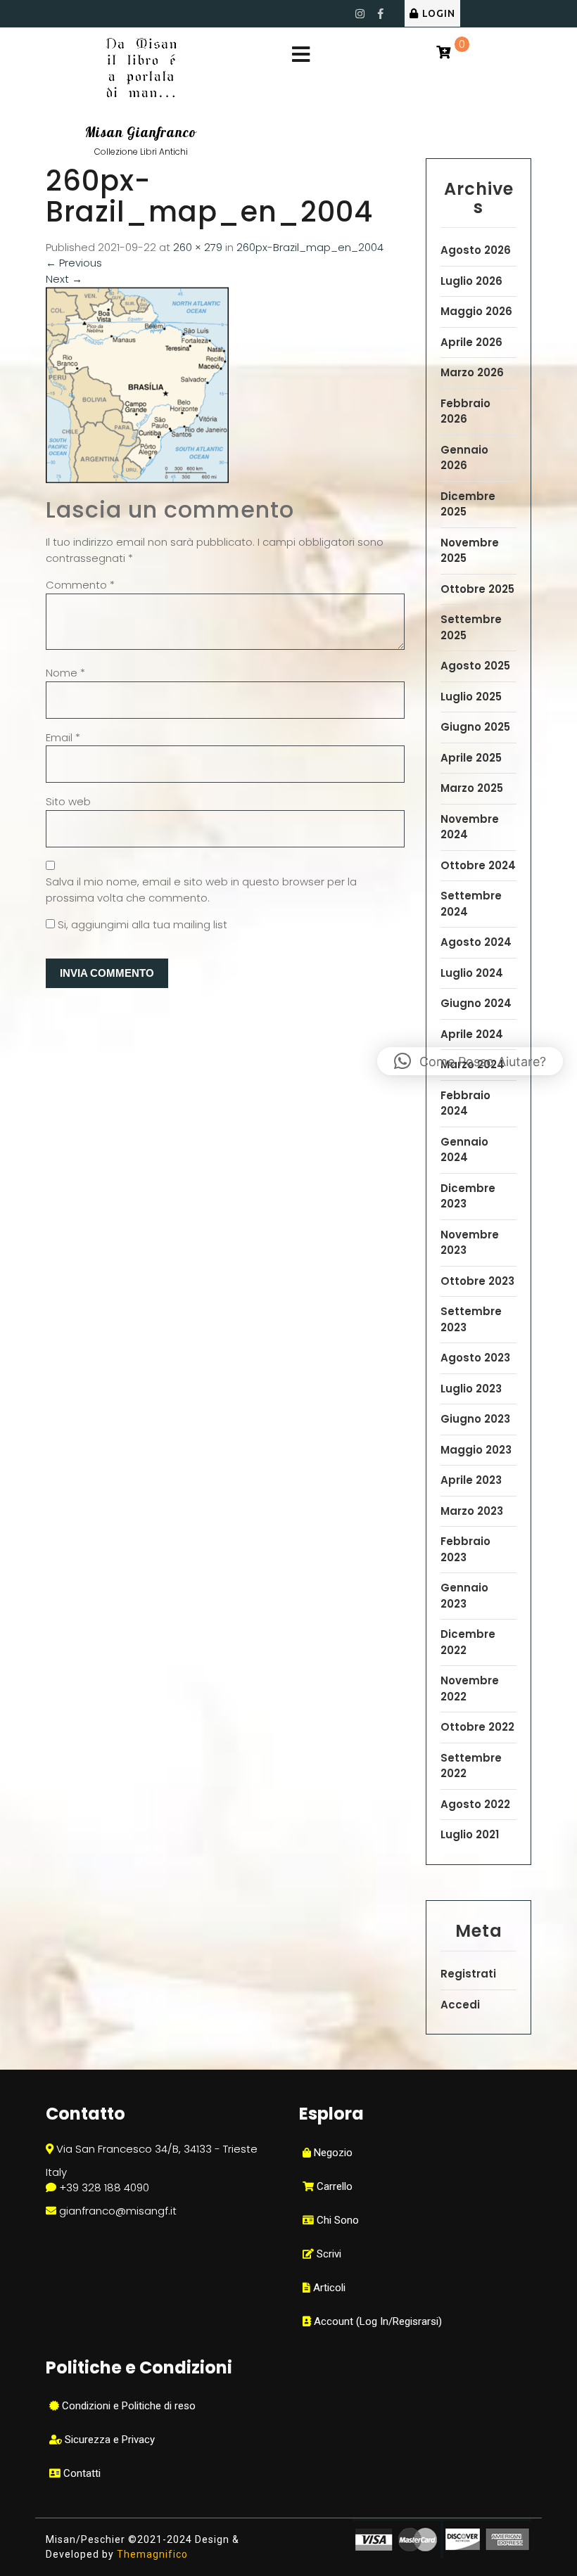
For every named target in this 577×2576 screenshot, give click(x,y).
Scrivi (328, 2254)
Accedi (460, 2005)
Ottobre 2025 (477, 589)
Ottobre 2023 (477, 1281)
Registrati (468, 1974)
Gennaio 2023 (464, 1596)
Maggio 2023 (476, 1450)
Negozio (332, 2153)
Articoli (328, 2288)
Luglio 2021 (470, 1834)
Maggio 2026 (476, 311)
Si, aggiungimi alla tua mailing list (141, 924)
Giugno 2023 (475, 1419)
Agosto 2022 (475, 1804)
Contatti (81, 2473)
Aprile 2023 (471, 1480)
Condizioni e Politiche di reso (127, 2406)
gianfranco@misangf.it (118, 2211)
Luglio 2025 (471, 697)
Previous (74, 263)
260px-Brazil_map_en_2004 (310, 247)
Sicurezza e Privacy (108, 2440)
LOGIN (439, 13)
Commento (80, 585)
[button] (470, 1061)
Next (64, 279)
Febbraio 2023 (465, 1549)
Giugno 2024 (476, 1003)
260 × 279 (198, 247)
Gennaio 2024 (464, 1150)
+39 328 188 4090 (104, 2187)
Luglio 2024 (472, 973)
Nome (65, 673)
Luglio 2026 (471, 281)
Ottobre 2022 (477, 1727)
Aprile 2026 (471, 342)
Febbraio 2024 (465, 1103)
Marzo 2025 (472, 788)
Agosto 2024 (476, 942)
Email (63, 737)
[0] (443, 53)
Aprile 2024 (472, 1034)
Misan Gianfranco (141, 132)
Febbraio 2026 (465, 411)
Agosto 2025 (475, 666)
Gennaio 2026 (464, 458)
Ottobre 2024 (478, 865)
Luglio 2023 (471, 1389)
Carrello (333, 2186)
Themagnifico (151, 2554)
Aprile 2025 (471, 758)
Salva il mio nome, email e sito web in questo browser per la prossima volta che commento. (201, 890)
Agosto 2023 (475, 1358)
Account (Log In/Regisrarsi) (376, 2321)
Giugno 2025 (475, 727)
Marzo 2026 (472, 372)
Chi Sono (336, 2220)
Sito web (68, 801)
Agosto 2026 (476, 250)
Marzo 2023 (472, 1511)
